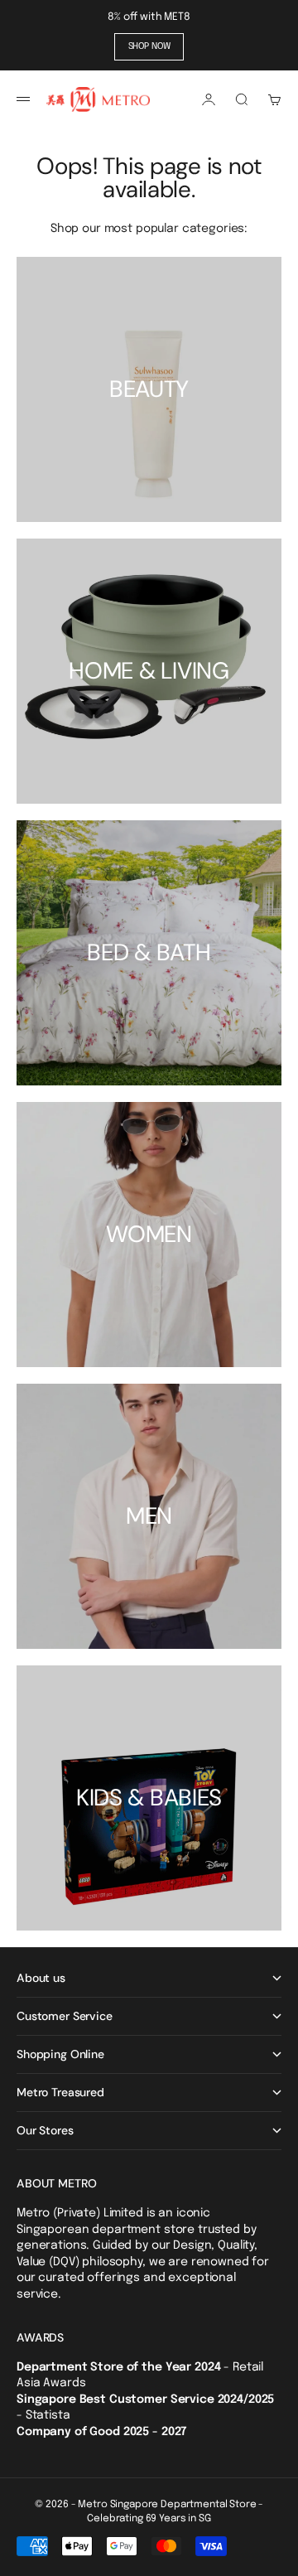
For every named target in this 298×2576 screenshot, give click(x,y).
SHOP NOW (149, 46)
